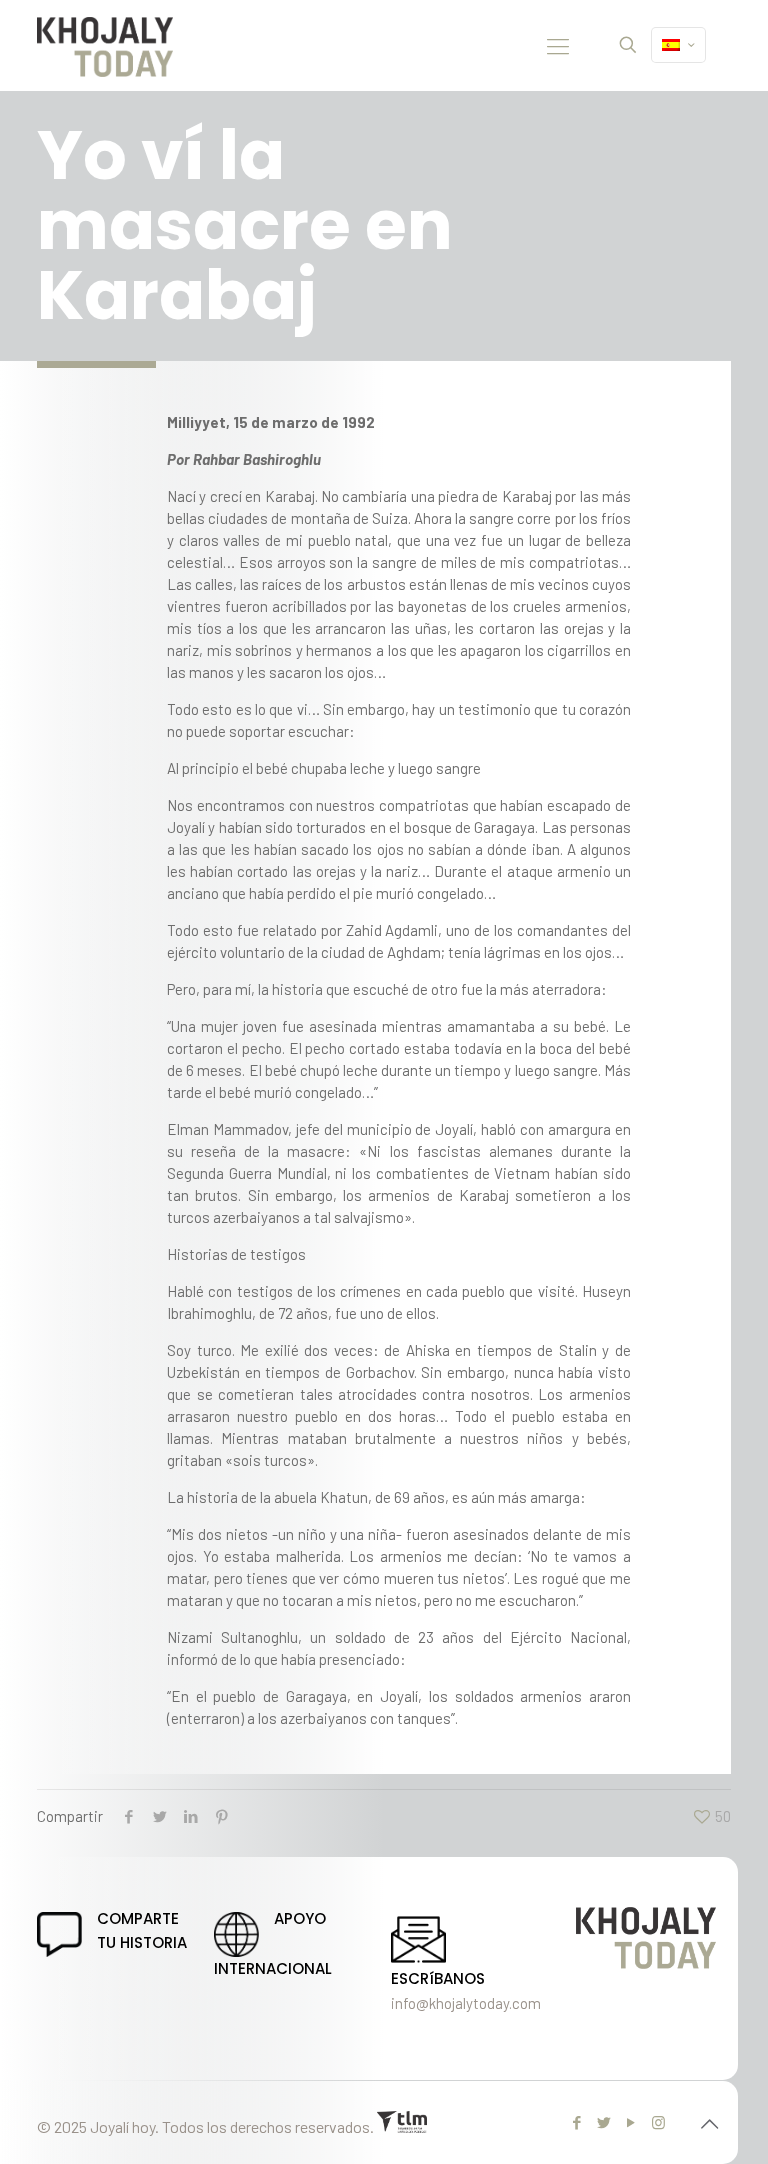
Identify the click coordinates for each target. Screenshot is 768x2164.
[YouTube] (631, 2122)
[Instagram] (658, 2122)
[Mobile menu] (558, 45)
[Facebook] (577, 2122)
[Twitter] (604, 2122)
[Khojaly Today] (105, 45)
